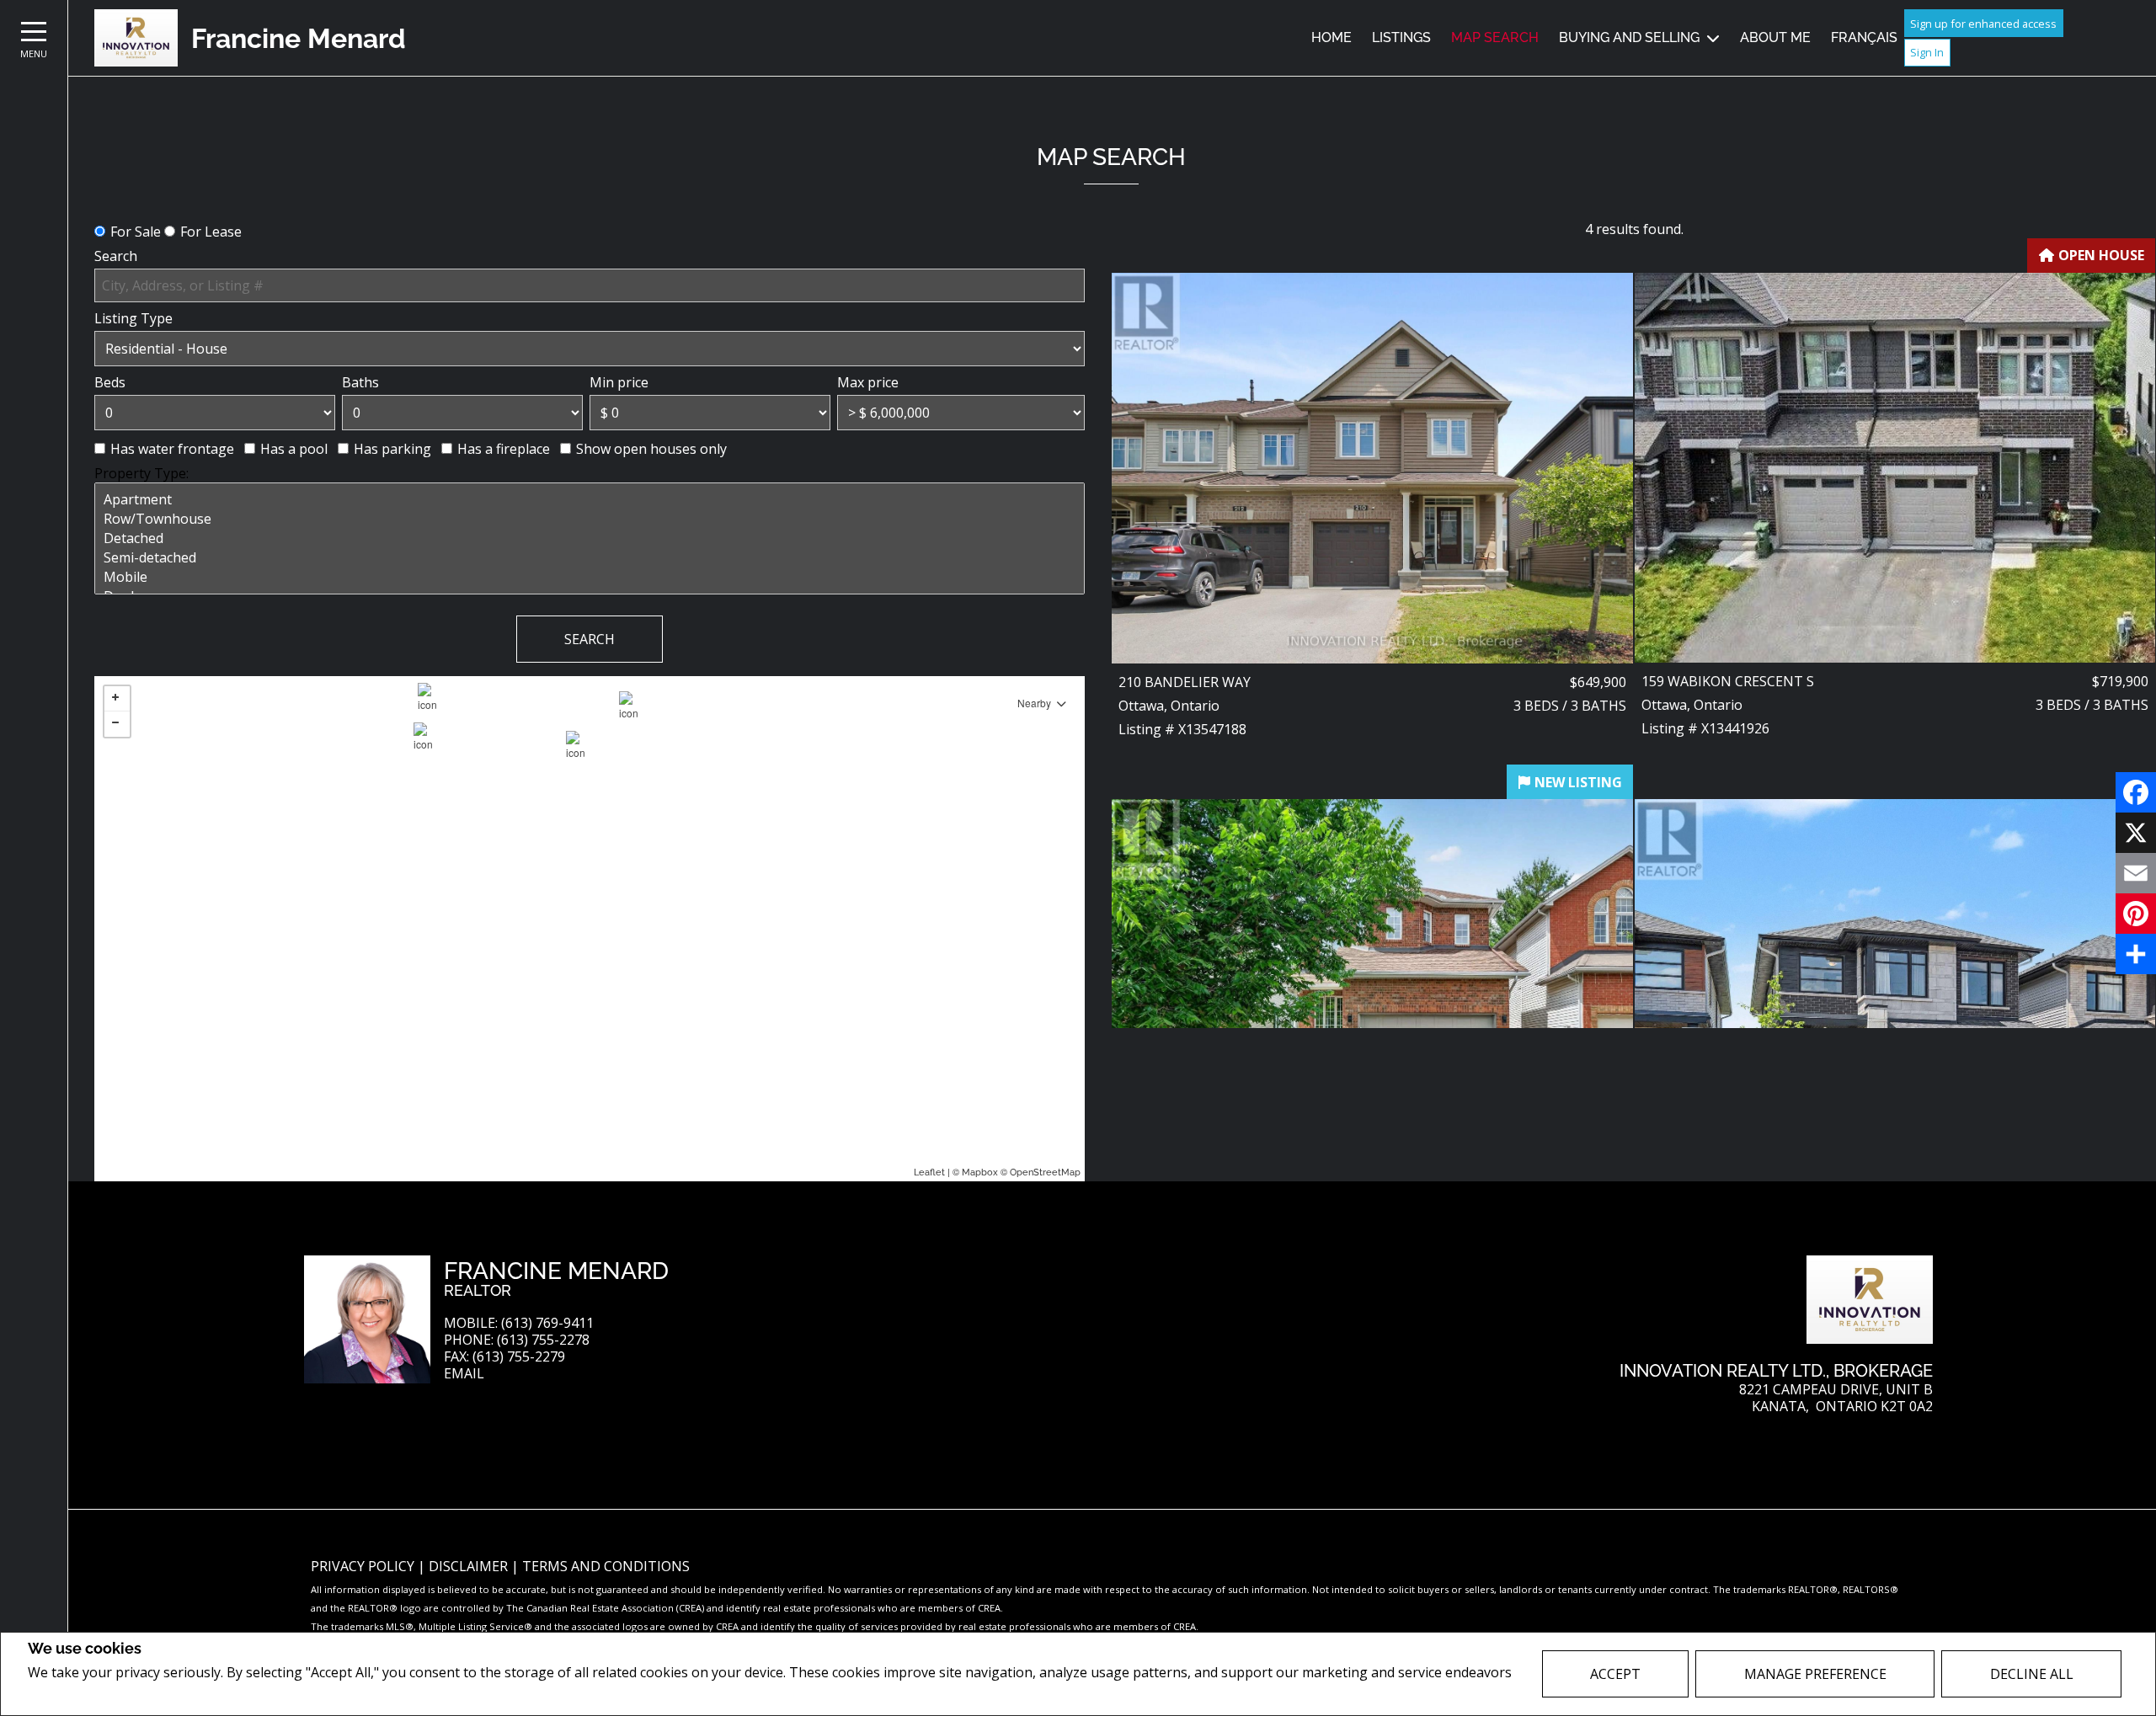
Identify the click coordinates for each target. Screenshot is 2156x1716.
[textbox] (590, 285)
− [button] (117, 724)
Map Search (1495, 37)
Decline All (2032, 1674)
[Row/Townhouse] (590, 519)
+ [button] (117, 699)
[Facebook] (2136, 792)
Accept (1615, 1674)
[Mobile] (590, 577)
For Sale (136, 232)
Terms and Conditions (606, 1566)
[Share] (2136, 954)
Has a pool (294, 449)
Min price (619, 382)
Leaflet (929, 1172)
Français (1864, 37)
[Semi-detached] (590, 558)
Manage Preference (1815, 1674)
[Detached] (590, 538)
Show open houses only (651, 449)
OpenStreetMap (1045, 1172)
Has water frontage (172, 449)
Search (116, 256)
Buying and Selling (1629, 37)
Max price (868, 382)
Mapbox (980, 1172)
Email (464, 1374)
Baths (360, 382)
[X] (2136, 833)
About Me (1775, 37)
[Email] (2136, 873)
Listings (1401, 37)
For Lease (211, 232)
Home (1331, 37)
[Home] (136, 38)
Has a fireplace (504, 449)
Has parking (392, 449)
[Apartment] (590, 500)
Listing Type (133, 318)
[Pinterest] (2136, 914)
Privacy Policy (73, 1696)
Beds (110, 382)
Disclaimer (470, 1566)
